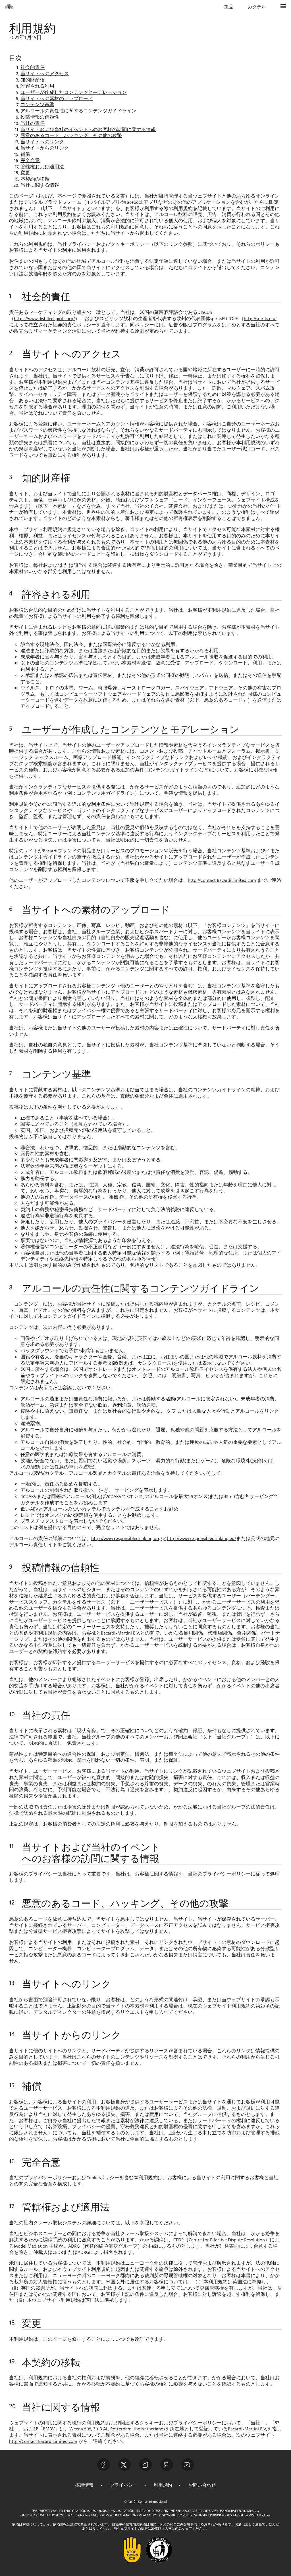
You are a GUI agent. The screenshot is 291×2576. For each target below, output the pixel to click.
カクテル (257, 7)
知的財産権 (33, 80)
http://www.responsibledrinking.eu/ (202, 1539)
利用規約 (163, 2485)
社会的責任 (33, 68)
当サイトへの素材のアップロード (57, 99)
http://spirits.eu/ (260, 319)
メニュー (284, 7)
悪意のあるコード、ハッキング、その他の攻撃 (71, 136)
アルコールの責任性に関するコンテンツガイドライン (78, 111)
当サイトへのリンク (42, 142)
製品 (229, 7)
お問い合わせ (202, 2485)
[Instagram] (146, 2465)
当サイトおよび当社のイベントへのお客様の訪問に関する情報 (88, 130)
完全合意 (30, 161)
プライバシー (124, 2485)
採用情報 (84, 2485)
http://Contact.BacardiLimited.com (222, 881)
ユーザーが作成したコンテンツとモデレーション (74, 93)
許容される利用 (37, 86)
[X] (125, 2465)
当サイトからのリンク (45, 148)
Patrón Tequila (9, 6)
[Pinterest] (167, 2465)
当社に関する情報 (40, 185)
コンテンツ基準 (37, 105)
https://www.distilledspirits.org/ (44, 319)
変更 (25, 173)
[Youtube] (188, 2465)
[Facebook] (104, 2465)
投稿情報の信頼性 (40, 117)
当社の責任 (33, 124)
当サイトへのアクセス (45, 74)
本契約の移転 (35, 179)
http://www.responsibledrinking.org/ (127, 1539)
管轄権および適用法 (42, 167)
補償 (25, 155)
